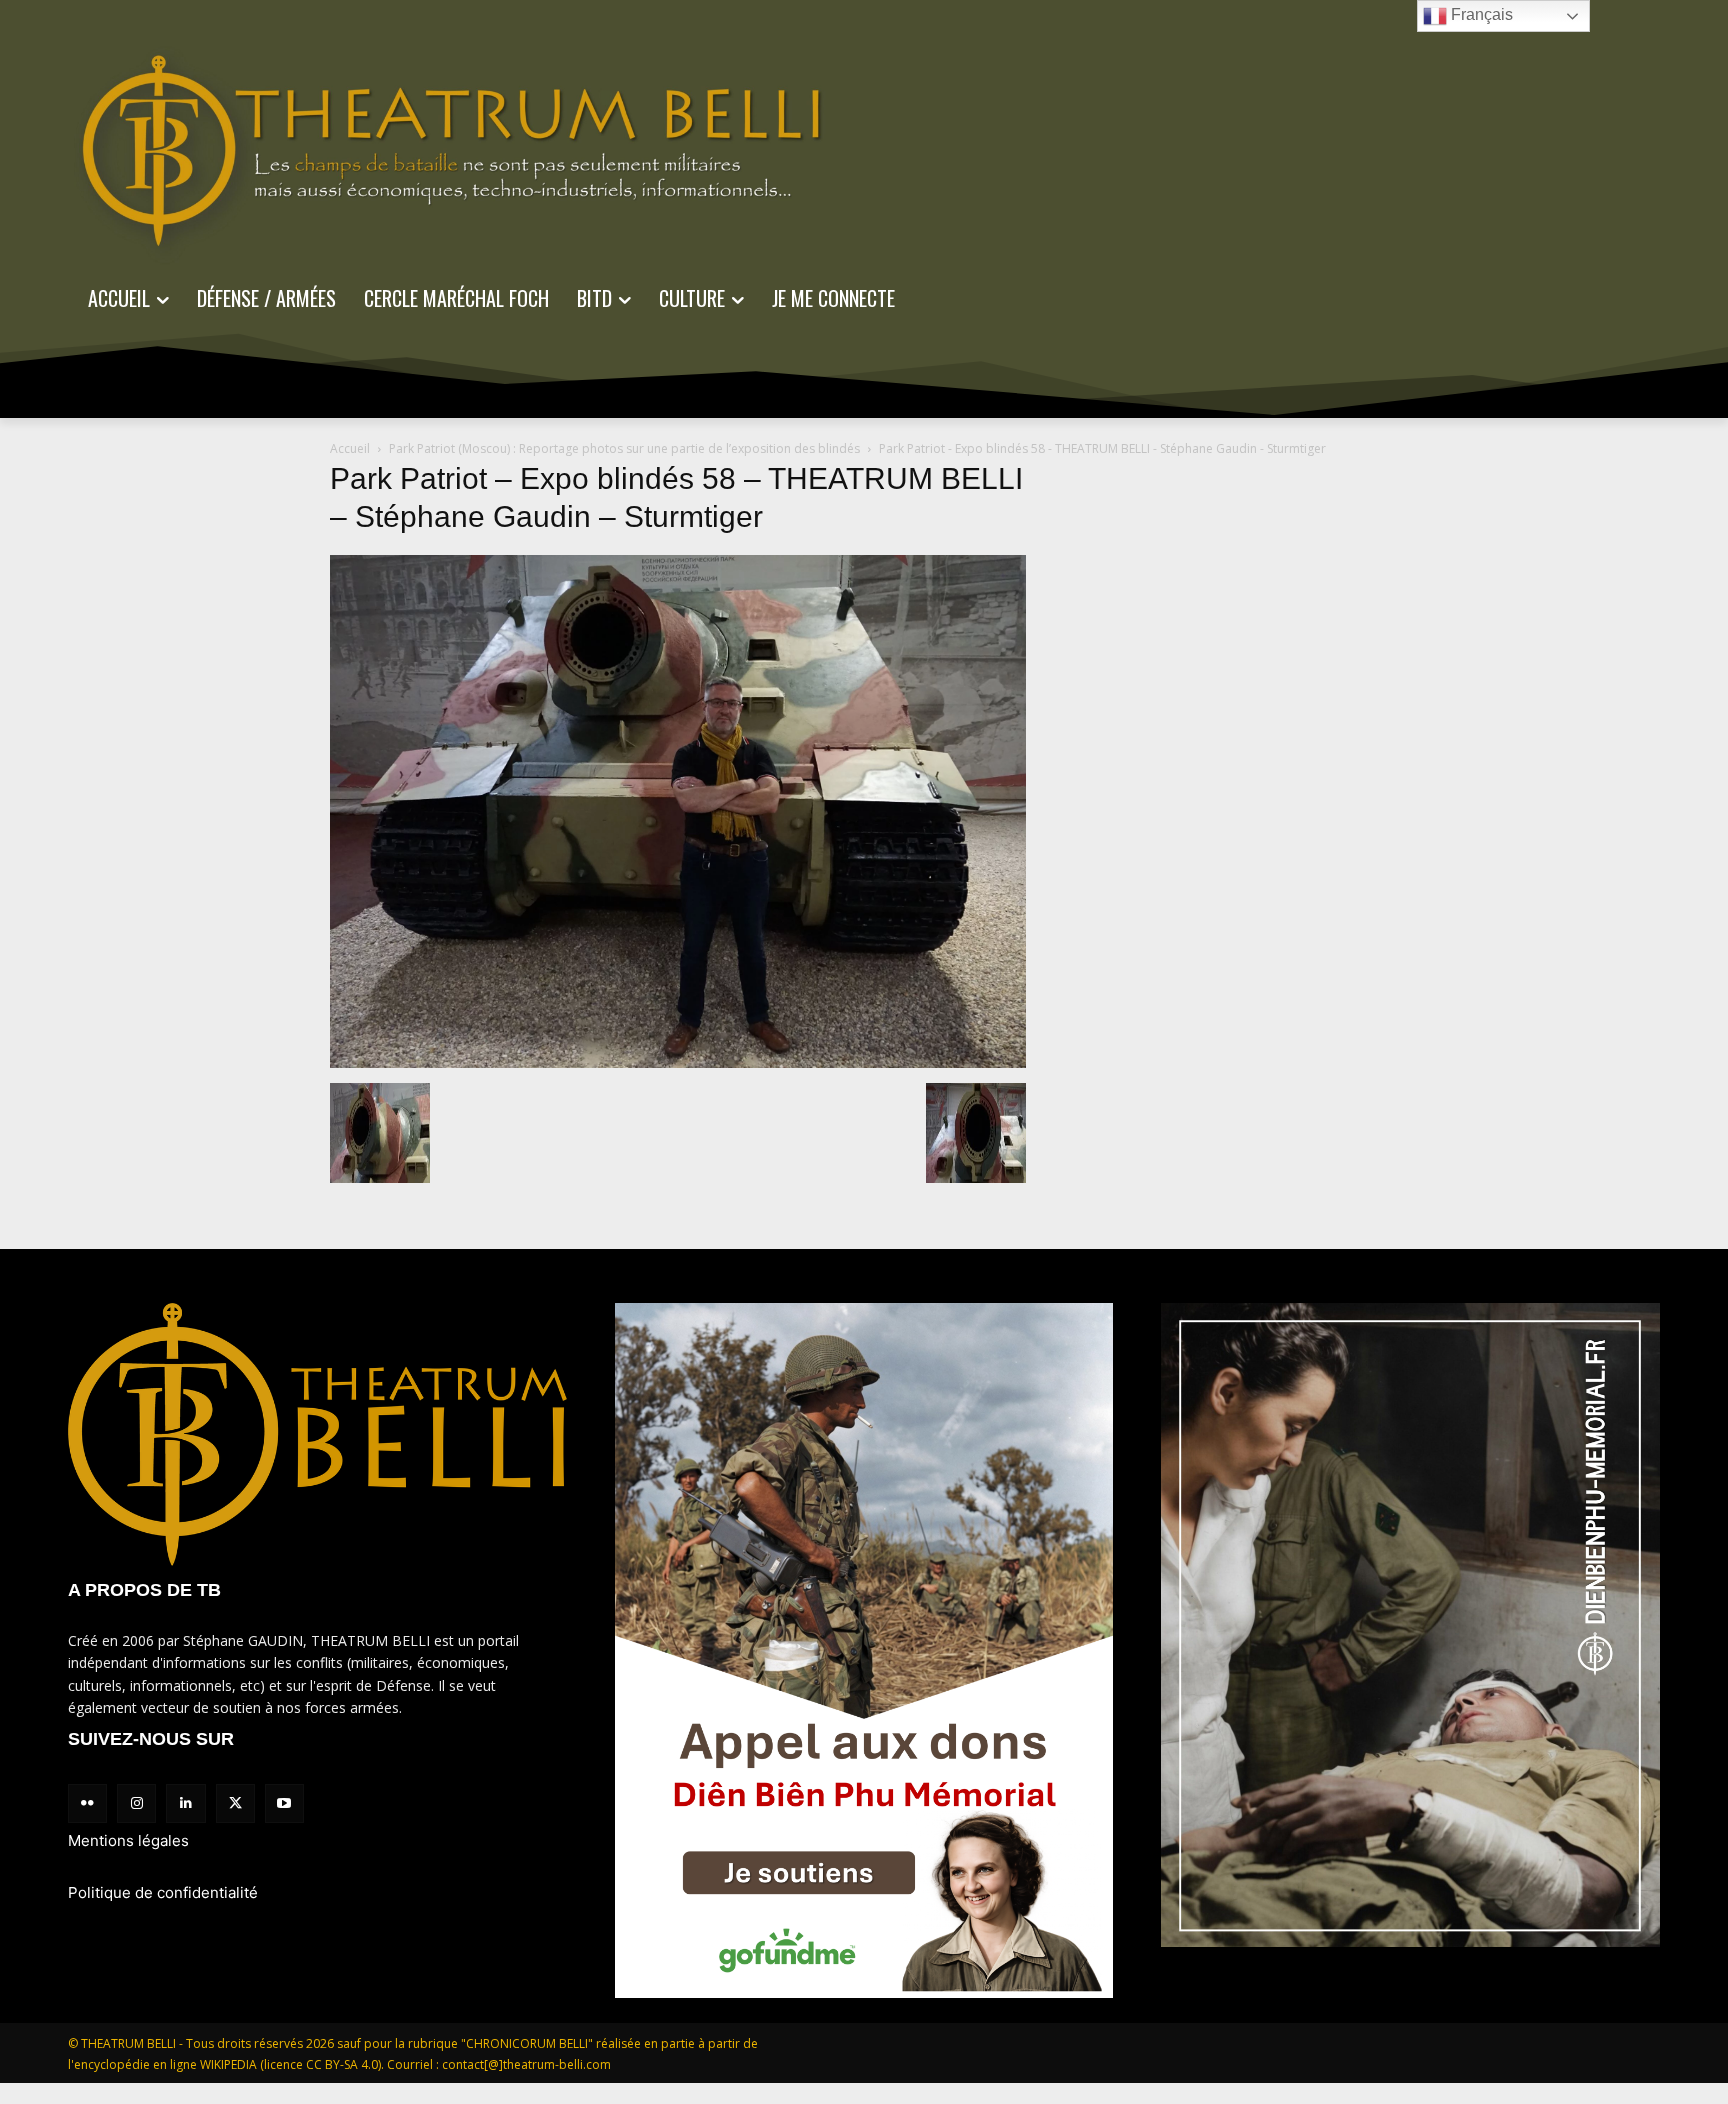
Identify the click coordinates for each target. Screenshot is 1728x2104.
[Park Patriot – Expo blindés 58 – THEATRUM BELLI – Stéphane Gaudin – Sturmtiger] (678, 1062)
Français (1480, 14)
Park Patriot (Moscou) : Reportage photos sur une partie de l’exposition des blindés (624, 448)
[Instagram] (136, 1803)
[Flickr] (87, 1803)
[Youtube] (284, 1803)
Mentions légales (128, 1840)
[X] (235, 1803)
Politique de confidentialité (163, 1892)
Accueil (350, 448)
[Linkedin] (185, 1803)
